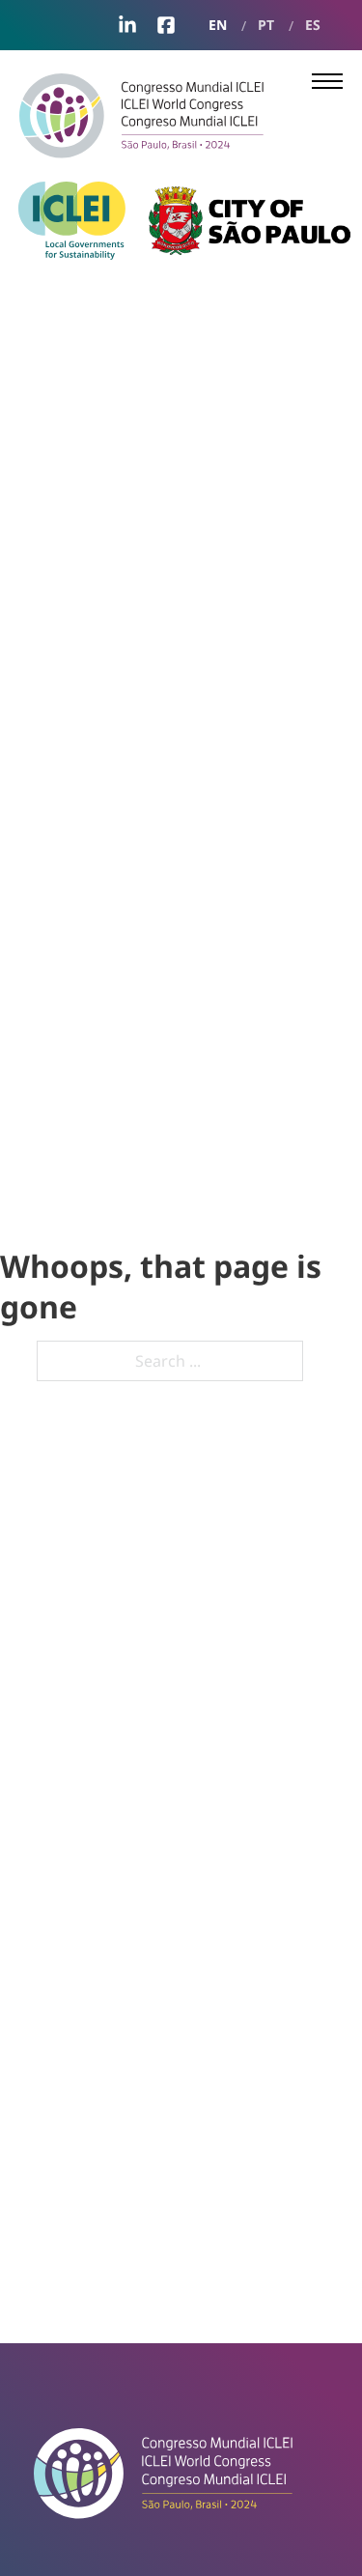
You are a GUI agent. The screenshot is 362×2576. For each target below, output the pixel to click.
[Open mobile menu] (327, 81)
